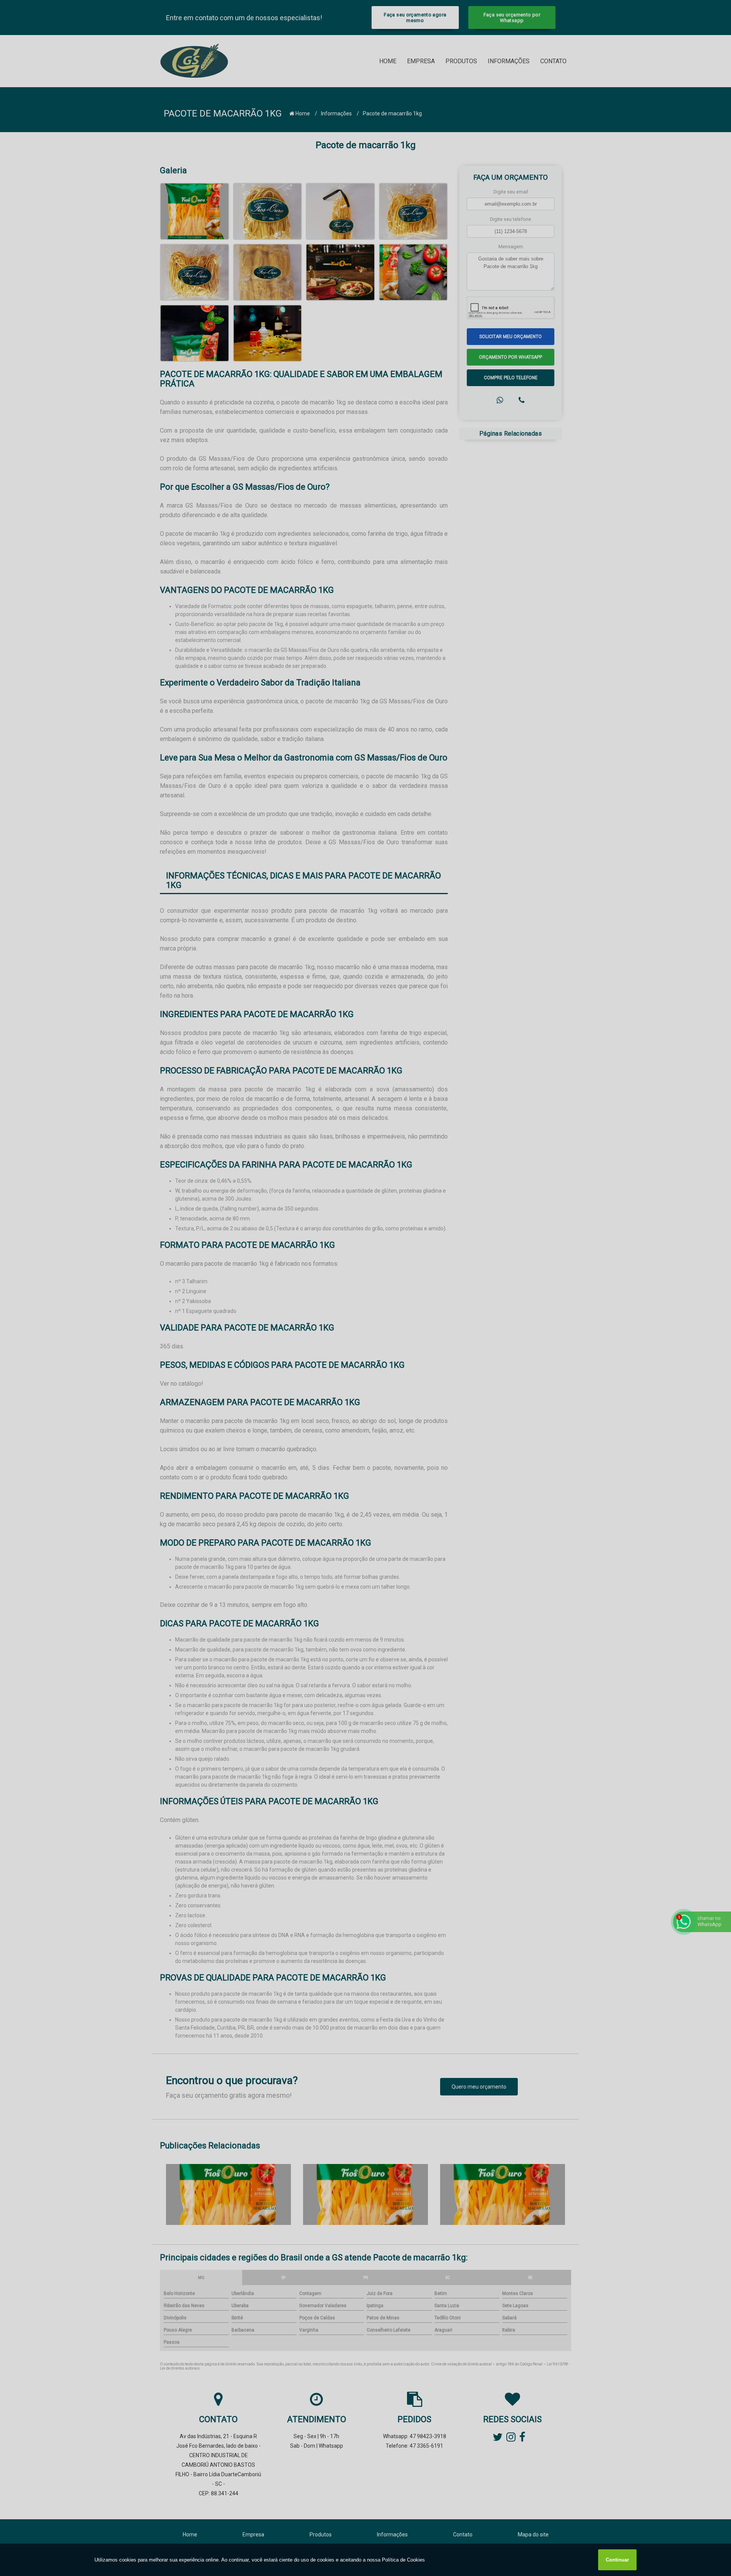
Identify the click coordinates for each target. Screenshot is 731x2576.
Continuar (617, 2560)
